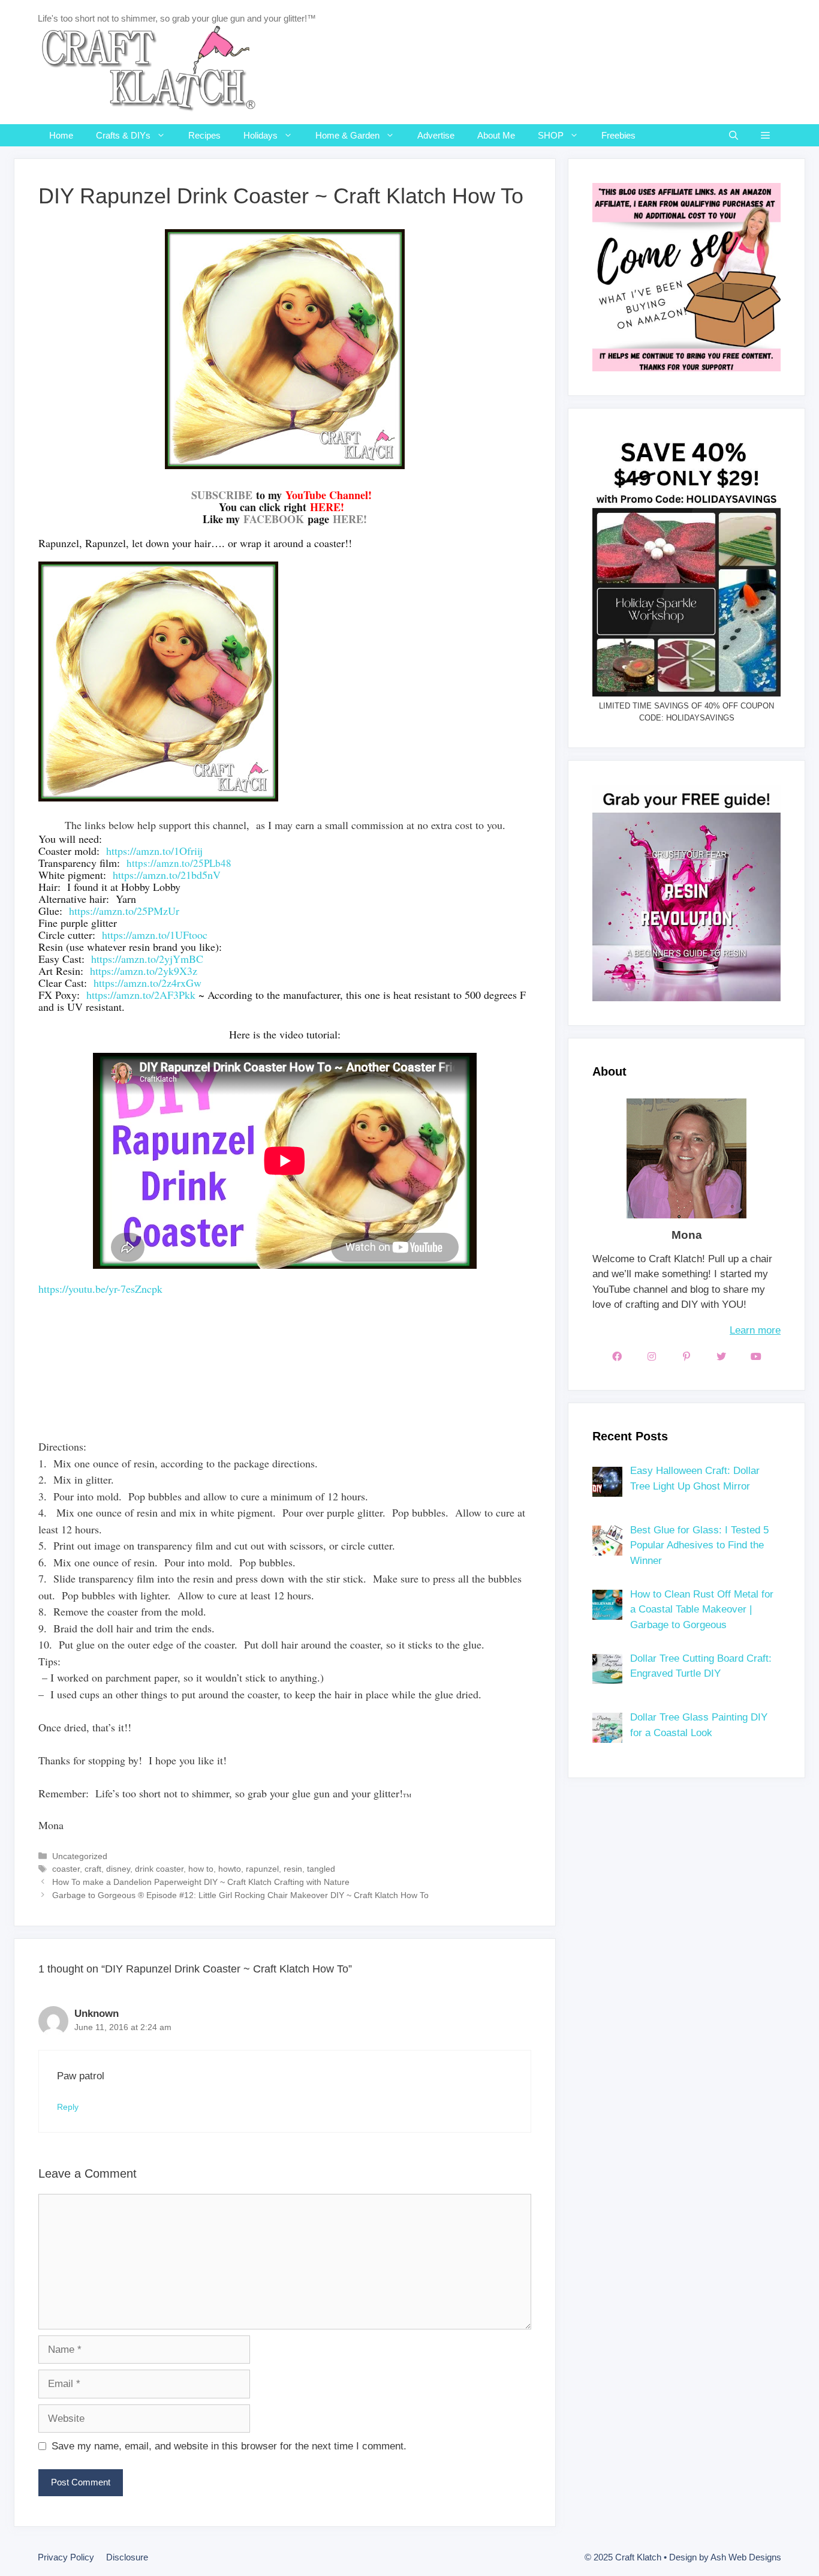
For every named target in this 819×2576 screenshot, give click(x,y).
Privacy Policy (66, 2557)
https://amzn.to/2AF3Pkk (141, 995)
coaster (66, 1869)
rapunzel (262, 1869)
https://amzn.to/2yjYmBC (147, 959)
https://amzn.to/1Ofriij (154, 851)
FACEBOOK (274, 519)
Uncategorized (80, 1856)
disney (118, 1869)
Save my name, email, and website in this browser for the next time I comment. (229, 2446)
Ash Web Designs (746, 2557)
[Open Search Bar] (734, 135)
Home (61, 135)
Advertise (436, 135)
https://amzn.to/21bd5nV (167, 875)
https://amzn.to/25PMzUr (124, 911)
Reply (68, 2107)
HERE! (350, 519)
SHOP (551, 135)
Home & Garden (347, 135)
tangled (321, 1869)
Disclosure (127, 2557)
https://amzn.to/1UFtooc (155, 935)
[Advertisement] (257, 1392)
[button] (765, 135)
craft (93, 1869)
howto (230, 1869)
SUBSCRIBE (222, 495)
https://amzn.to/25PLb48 (179, 863)
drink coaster (159, 1869)
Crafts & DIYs (123, 135)
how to (201, 1869)
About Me (496, 135)
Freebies (618, 135)
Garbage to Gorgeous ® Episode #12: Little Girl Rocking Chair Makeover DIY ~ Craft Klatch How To (240, 1895)
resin (293, 1869)
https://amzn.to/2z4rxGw (147, 983)
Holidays (261, 135)
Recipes (204, 135)
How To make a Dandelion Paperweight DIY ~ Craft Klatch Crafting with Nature (201, 1882)
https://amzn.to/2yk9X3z (144, 971)
